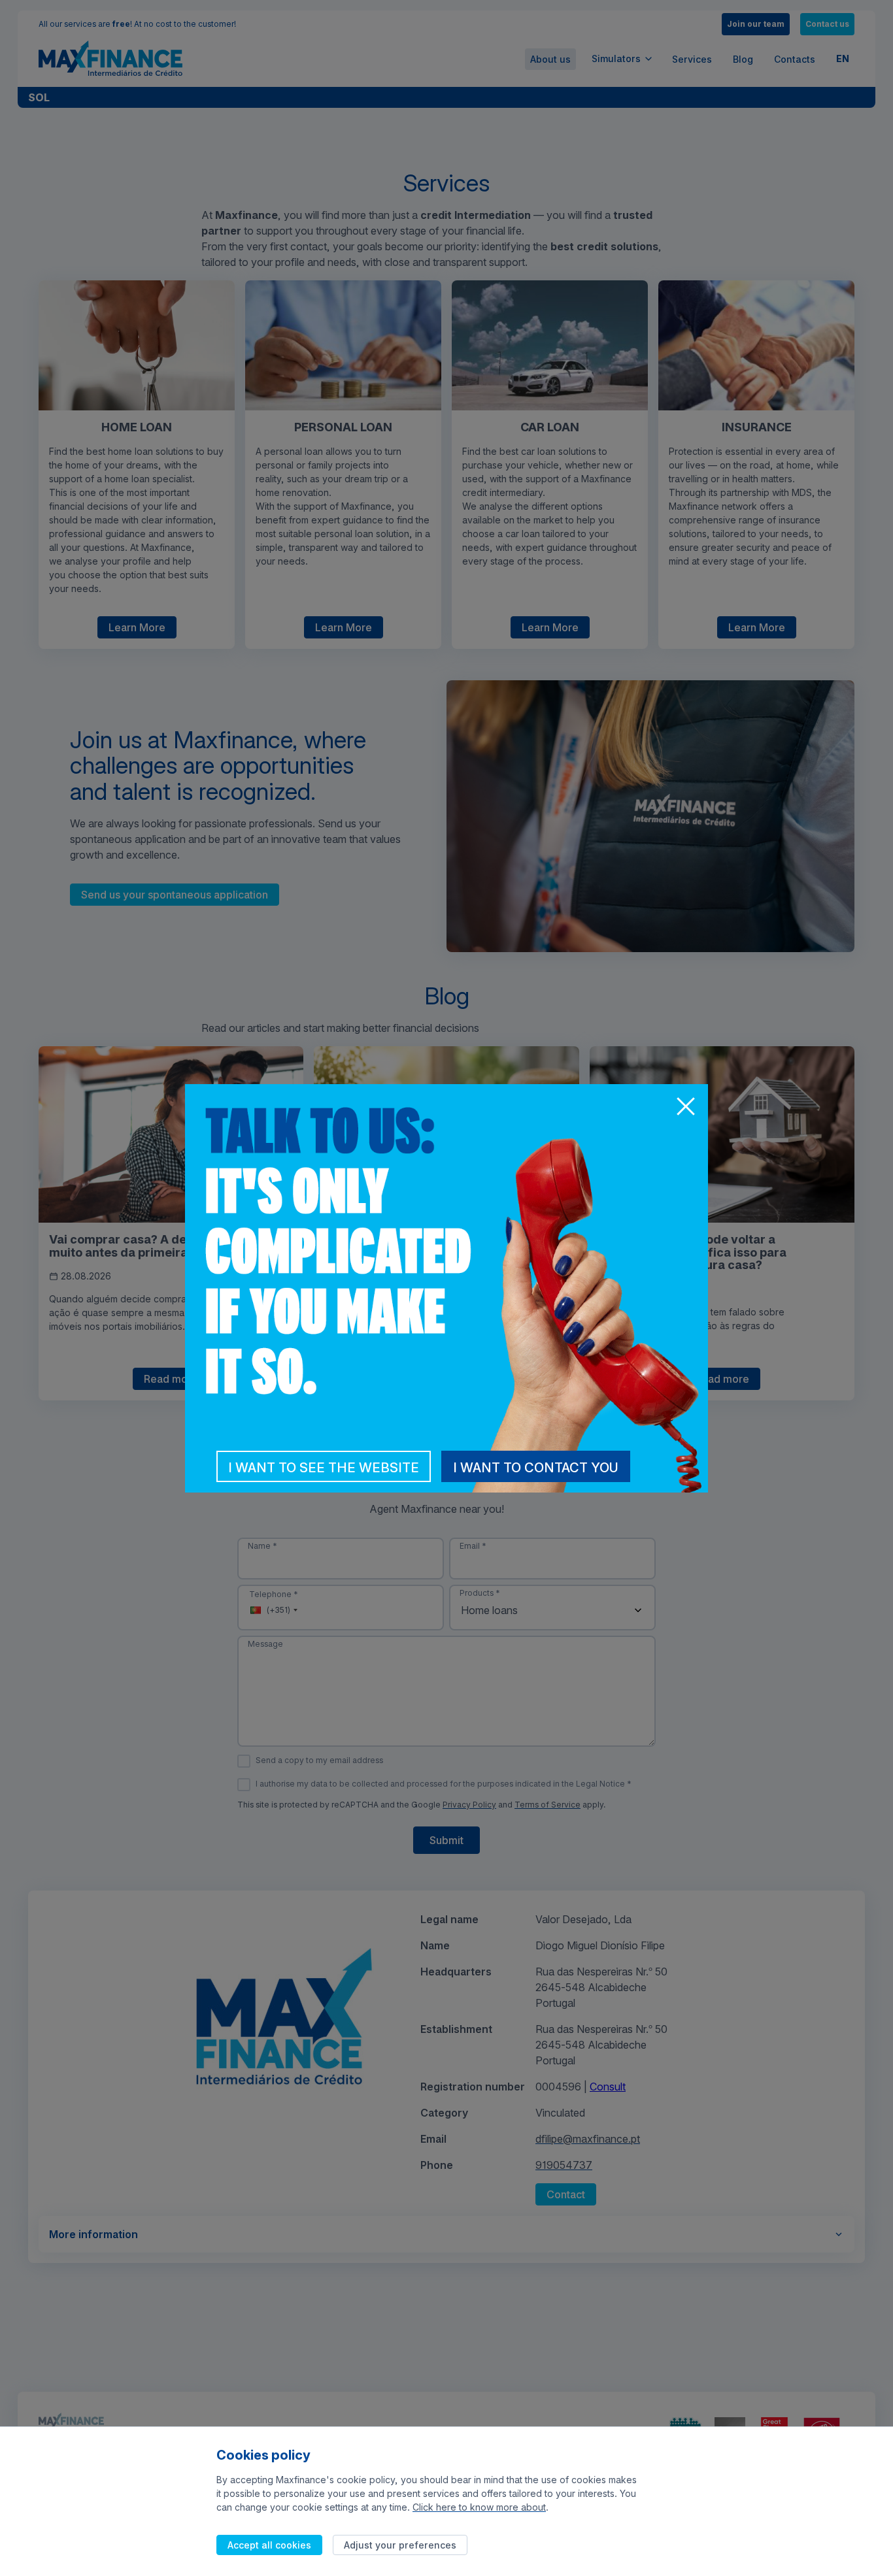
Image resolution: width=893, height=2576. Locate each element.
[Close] (684, 1108)
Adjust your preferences (400, 2545)
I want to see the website (324, 1468)
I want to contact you (536, 1468)
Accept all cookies (269, 2545)
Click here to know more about (479, 2507)
